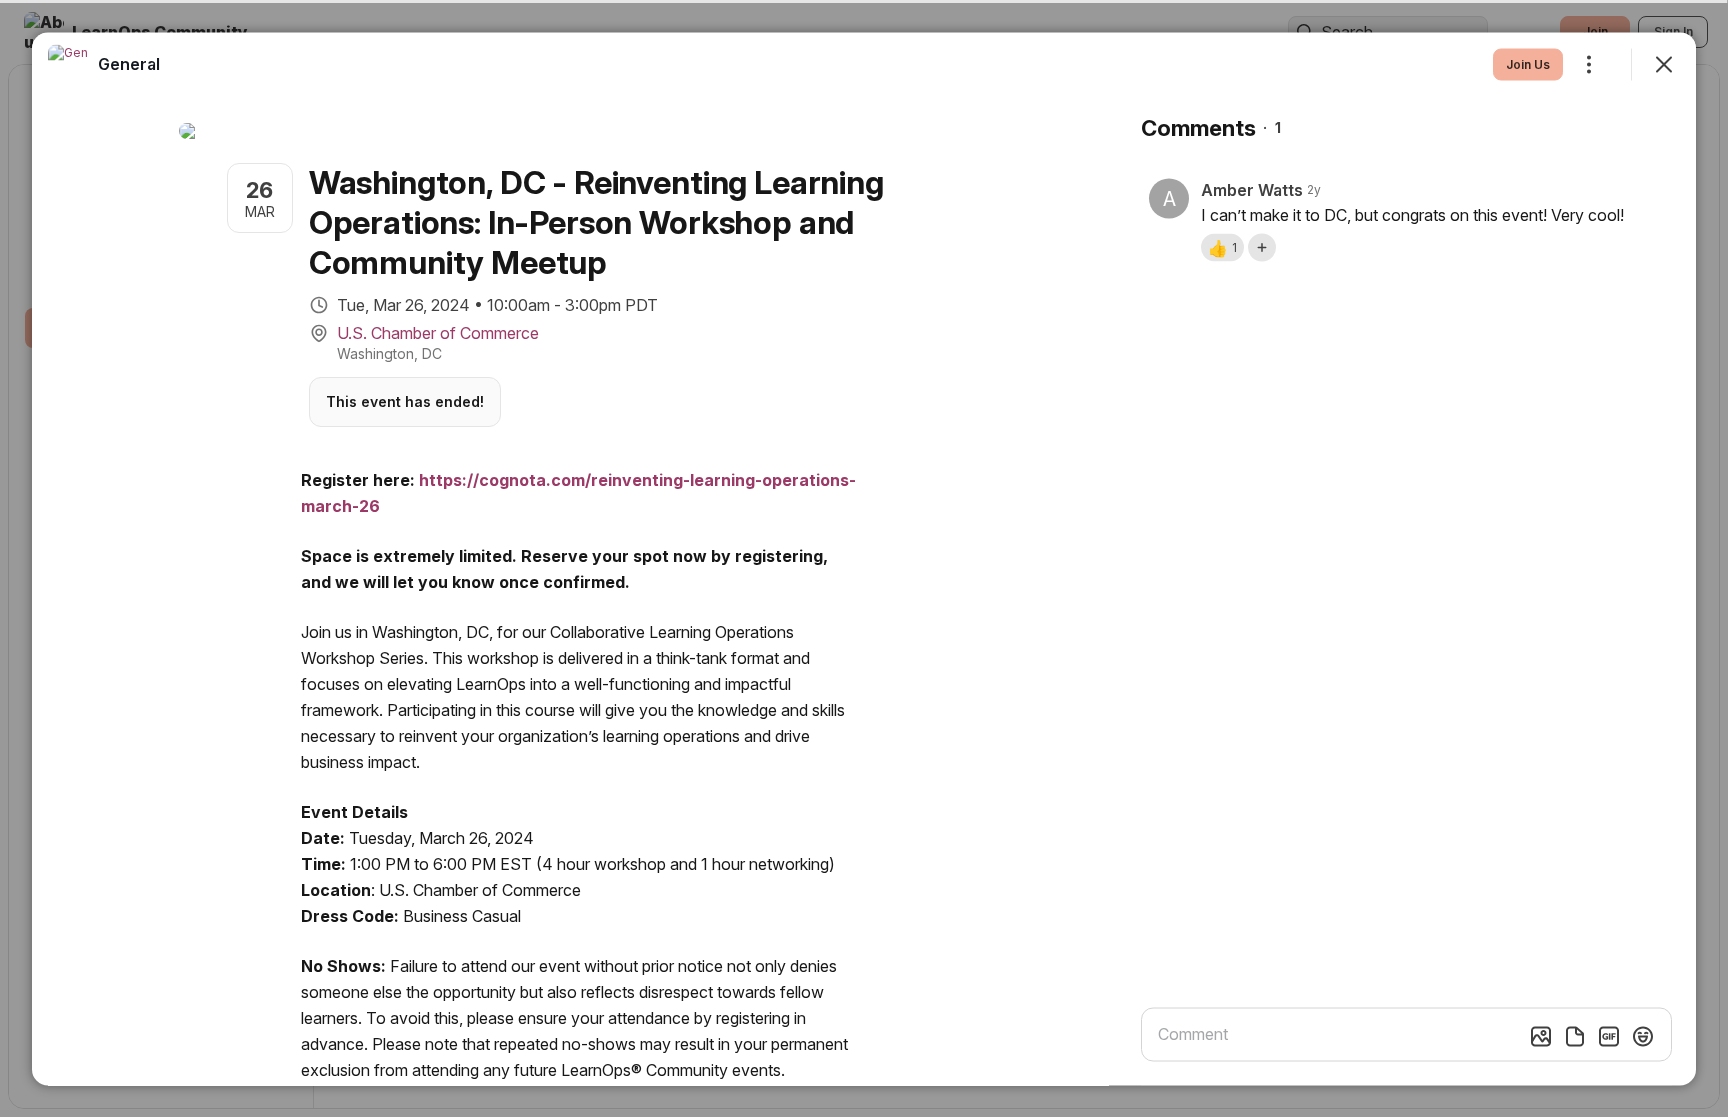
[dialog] (864, 558)
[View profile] (68, 64)
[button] (1222, 247)
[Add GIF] (1609, 1036)
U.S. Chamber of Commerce (438, 332)
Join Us (1528, 63)
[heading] (129, 63)
